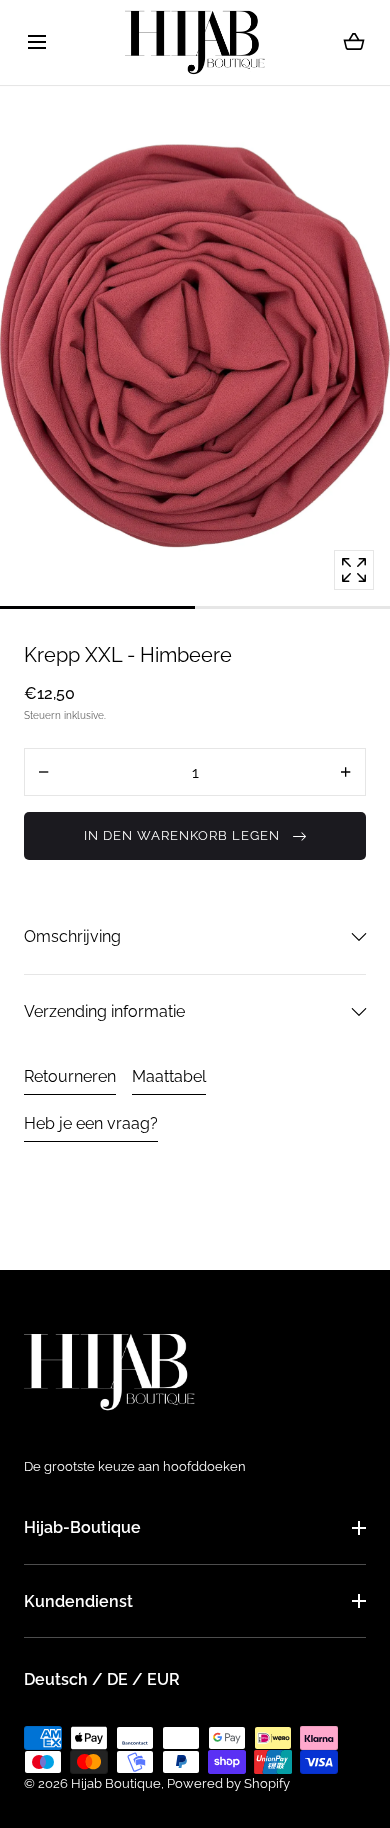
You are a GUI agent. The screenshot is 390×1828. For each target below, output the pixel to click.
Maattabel (169, 1076)
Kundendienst (78, 1601)
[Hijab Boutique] (195, 42)
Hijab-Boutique (82, 1527)
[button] (36, 42)
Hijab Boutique (116, 1783)
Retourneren (70, 1076)
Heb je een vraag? (91, 1123)
